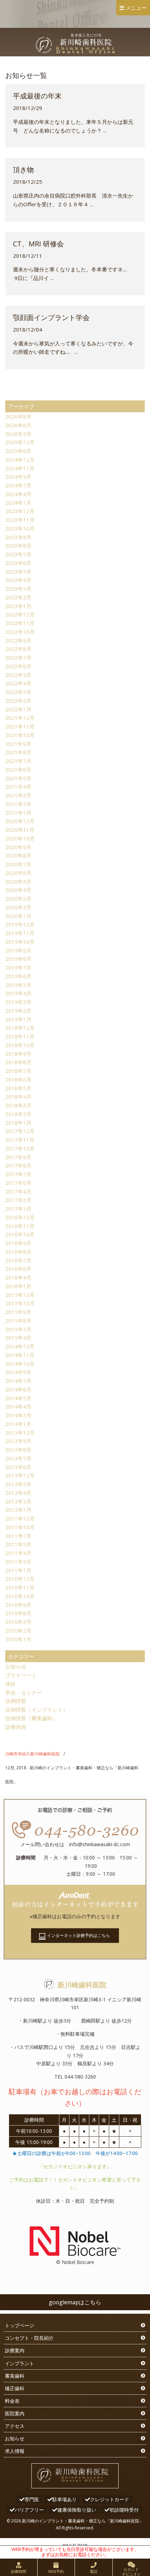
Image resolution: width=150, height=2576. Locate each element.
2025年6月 (18, 451)
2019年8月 (18, 959)
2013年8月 (18, 1450)
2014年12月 (20, 1346)
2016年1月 (18, 1286)
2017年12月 (20, 1131)
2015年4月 (18, 1338)
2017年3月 (18, 1200)
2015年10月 (20, 1303)
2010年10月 (20, 1596)
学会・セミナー (24, 1692)
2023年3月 (18, 589)
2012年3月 (18, 1501)
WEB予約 (56, 2571)
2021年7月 (18, 761)
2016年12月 (20, 1217)
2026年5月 (18, 434)
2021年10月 (20, 735)
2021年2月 (18, 804)
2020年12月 (20, 821)
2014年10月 (20, 1364)
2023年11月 (20, 520)
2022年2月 (18, 701)
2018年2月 (18, 1114)
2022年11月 (20, 623)
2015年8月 (18, 1321)
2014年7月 (18, 1381)
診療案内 (15, 2350)
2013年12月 (20, 1433)
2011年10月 (20, 1527)
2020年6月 (18, 873)
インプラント (20, 2363)
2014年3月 (18, 1415)
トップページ (20, 2325)
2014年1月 (18, 1424)
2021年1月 (18, 813)
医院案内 (15, 2413)
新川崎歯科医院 (82, 1985)
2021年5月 (18, 778)
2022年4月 (18, 683)
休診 (10, 1684)
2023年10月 (20, 528)
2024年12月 (20, 460)
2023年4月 (18, 580)
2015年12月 (20, 1295)
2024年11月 (20, 468)
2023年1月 (18, 606)
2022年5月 (18, 675)
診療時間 (18, 2571)
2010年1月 (18, 1639)
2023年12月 (20, 511)
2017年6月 (18, 1183)
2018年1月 (18, 1123)
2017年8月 (18, 1165)
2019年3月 (18, 1002)
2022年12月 (20, 614)
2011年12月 (20, 1518)
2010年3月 (18, 1622)
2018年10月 (20, 1045)
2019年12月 (20, 924)
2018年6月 (18, 1079)
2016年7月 (18, 1260)
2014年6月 (18, 1389)
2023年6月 (18, 563)
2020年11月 (20, 830)
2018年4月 (18, 1096)
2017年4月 (18, 1191)
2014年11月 (20, 1355)
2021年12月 (20, 718)
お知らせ (16, 1666)
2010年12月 (20, 1579)
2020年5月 (18, 882)
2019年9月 (18, 950)
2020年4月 (18, 890)
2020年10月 (20, 838)
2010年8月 (18, 1613)
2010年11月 (20, 1587)
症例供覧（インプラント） (37, 1709)
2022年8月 (18, 649)
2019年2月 (18, 1011)
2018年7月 (18, 1071)
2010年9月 (18, 1605)
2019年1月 (18, 1019)
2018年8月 (18, 1062)
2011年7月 (18, 1536)
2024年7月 (18, 485)
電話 (93, 2571)
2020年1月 (18, 916)
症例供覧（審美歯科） (31, 1718)
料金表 (12, 2401)
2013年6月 (18, 1467)
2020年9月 (18, 847)
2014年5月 (18, 1398)
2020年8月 (18, 855)
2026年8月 (18, 416)
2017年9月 (18, 1157)
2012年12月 (20, 1475)
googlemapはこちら (75, 2302)
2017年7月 (18, 1174)
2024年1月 (18, 503)
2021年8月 (18, 752)
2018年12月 (20, 1028)
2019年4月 (18, 993)
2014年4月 (18, 1406)
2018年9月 (18, 1054)
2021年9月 (18, 744)
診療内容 (16, 1727)
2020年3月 (18, 899)
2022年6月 (18, 666)
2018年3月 (18, 1105)
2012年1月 (18, 1510)
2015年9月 (18, 1312)
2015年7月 (18, 1329)
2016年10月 (20, 1234)
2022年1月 (18, 709)
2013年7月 (18, 1458)
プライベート (21, 1675)
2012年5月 (18, 1484)
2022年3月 (18, 692)
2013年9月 (18, 1441)
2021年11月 (20, 726)
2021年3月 (18, 795)
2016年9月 (18, 1243)
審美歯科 (15, 2376)
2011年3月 (18, 1562)
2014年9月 (18, 1372)
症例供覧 (16, 1701)
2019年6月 (18, 976)
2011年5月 (18, 1544)
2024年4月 (18, 494)
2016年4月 (18, 1277)
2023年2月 (18, 597)
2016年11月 (20, 1226)
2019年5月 (18, 985)
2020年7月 (18, 864)
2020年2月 (18, 907)
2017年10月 (20, 1148)
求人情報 (15, 2451)
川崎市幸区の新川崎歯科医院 (32, 1754)
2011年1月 (18, 1570)
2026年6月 (18, 425)
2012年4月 (18, 1493)
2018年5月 (18, 1088)
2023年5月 (18, 572)
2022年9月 (18, 640)
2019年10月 (20, 942)
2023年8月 (18, 545)
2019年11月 (20, 933)
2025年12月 (20, 442)
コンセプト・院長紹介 (29, 2338)
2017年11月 (20, 1140)
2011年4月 (18, 1553)
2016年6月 (18, 1269)
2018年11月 (20, 1036)
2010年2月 (18, 1630)
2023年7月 (18, 554)
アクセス (15, 2426)
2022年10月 (20, 632)
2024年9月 (18, 477)
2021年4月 (18, 787)
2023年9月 (18, 537)
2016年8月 (18, 1252)
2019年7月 (18, 967)
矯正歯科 (15, 2388)
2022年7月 (18, 657)
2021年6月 (18, 769)
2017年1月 (18, 1209)
